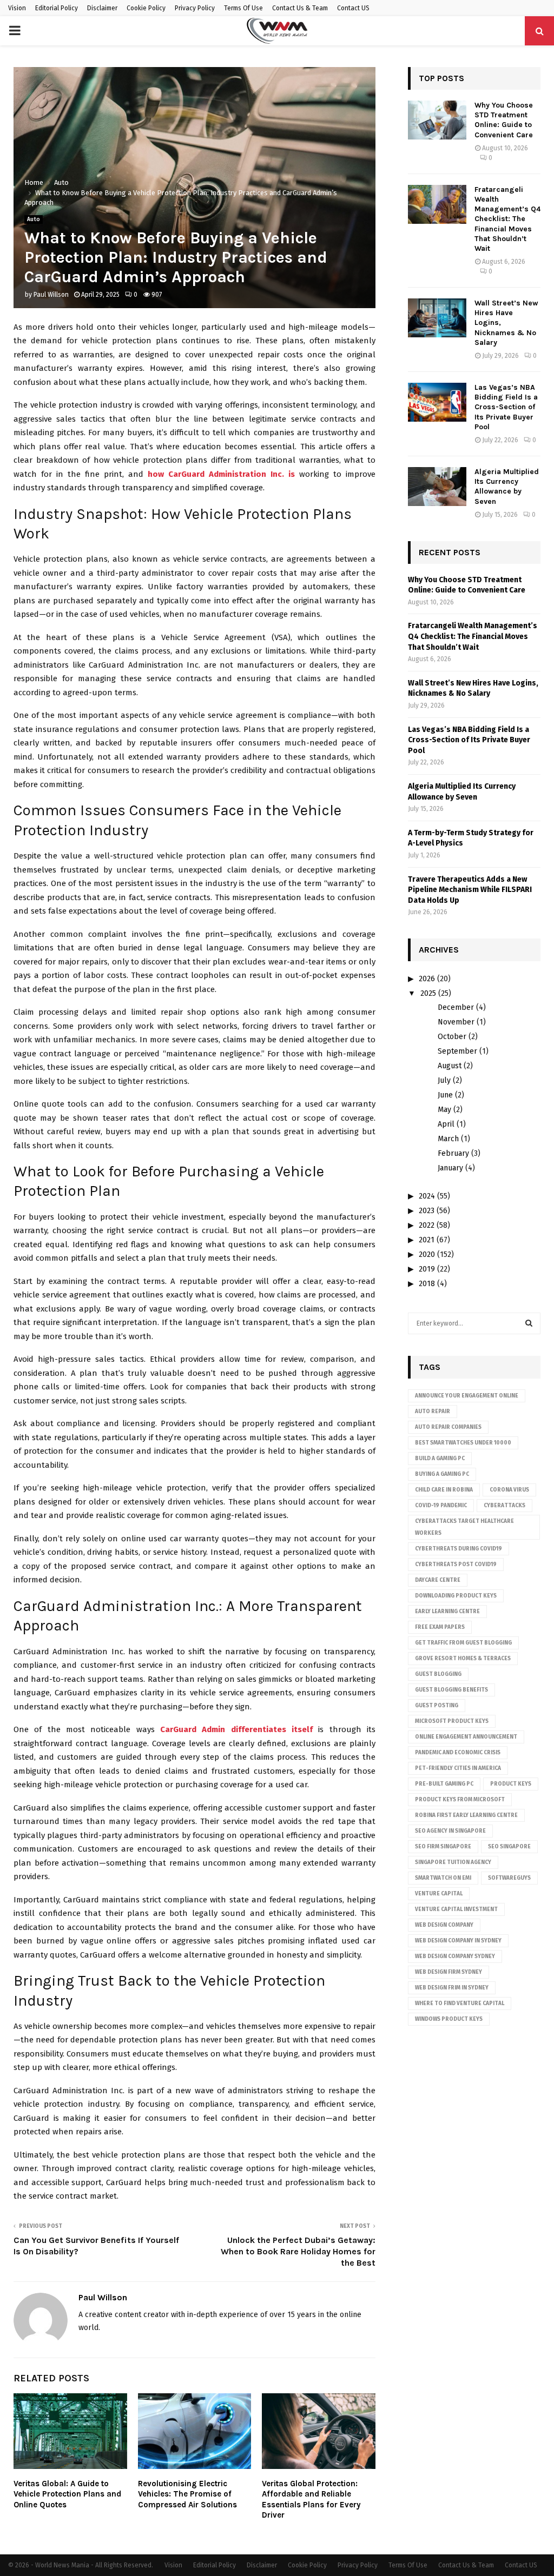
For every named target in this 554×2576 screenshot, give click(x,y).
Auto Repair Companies (448, 1427)
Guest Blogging (438, 1674)
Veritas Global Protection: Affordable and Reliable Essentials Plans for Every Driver (311, 2500)
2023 (427, 1211)
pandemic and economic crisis (458, 1753)
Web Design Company (444, 1925)
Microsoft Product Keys (452, 1721)
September (457, 1051)
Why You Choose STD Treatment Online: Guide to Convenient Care (504, 120)
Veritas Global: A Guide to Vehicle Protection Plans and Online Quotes (67, 2494)
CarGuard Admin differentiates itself (236, 1729)
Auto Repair (433, 1412)
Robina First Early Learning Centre (466, 1815)
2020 (427, 1254)
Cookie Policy (146, 8)
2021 (427, 1240)
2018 (427, 1284)
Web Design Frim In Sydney (452, 1988)
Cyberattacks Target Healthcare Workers (464, 1527)
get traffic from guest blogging (463, 1643)
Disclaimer (102, 8)
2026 (427, 979)
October (452, 1037)
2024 (427, 1196)
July (444, 1080)
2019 (427, 1269)
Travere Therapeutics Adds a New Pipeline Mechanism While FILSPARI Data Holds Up (470, 890)
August (450, 1066)
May (444, 1110)
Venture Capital (439, 1894)
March (448, 1139)
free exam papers (440, 1627)
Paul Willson (51, 295)
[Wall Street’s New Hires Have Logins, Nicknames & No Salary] (437, 318)
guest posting (437, 1706)
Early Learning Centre (447, 1612)
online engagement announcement (466, 1737)
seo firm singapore (443, 1847)
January (450, 1168)
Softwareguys (509, 1878)
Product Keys (511, 1784)
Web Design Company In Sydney (458, 1941)
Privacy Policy (195, 8)
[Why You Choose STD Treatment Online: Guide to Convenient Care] (437, 120)
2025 (428, 993)
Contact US (353, 8)
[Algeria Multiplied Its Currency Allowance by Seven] (437, 487)
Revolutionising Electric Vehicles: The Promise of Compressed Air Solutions (187, 2494)
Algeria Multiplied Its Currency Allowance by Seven (507, 487)
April (446, 1124)
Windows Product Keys (449, 2019)
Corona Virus (509, 1490)
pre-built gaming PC (444, 1784)
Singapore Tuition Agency (453, 1862)
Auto (34, 219)
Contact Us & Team (300, 8)
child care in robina (444, 1490)
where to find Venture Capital (460, 2003)
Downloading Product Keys (456, 1596)
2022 (427, 1225)
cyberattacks (504, 1506)
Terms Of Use (243, 8)
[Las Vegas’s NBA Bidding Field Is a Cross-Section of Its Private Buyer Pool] (437, 402)
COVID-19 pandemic (441, 1506)
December (456, 1007)
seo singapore (509, 1847)
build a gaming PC (440, 1459)
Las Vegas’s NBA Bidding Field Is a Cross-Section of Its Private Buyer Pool (506, 407)
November (456, 1022)
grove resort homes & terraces (463, 1659)
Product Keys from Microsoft (460, 1800)
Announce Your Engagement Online (467, 1396)
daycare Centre (438, 1580)
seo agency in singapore (450, 1831)
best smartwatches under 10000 (463, 1443)
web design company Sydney (455, 1956)
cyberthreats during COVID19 (459, 1549)
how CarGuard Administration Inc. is (221, 474)
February (453, 1153)
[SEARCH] (529, 1323)
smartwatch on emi (443, 1878)
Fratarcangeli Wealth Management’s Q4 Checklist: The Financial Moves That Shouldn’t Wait (507, 219)
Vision (17, 8)
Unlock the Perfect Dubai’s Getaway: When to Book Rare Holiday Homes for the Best (298, 2252)
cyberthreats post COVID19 (456, 1565)
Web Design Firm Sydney (449, 1972)
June (445, 1095)
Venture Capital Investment (456, 1909)
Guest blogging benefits (451, 1690)
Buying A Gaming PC (442, 1474)
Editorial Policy (57, 8)
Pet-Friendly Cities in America (458, 1768)
